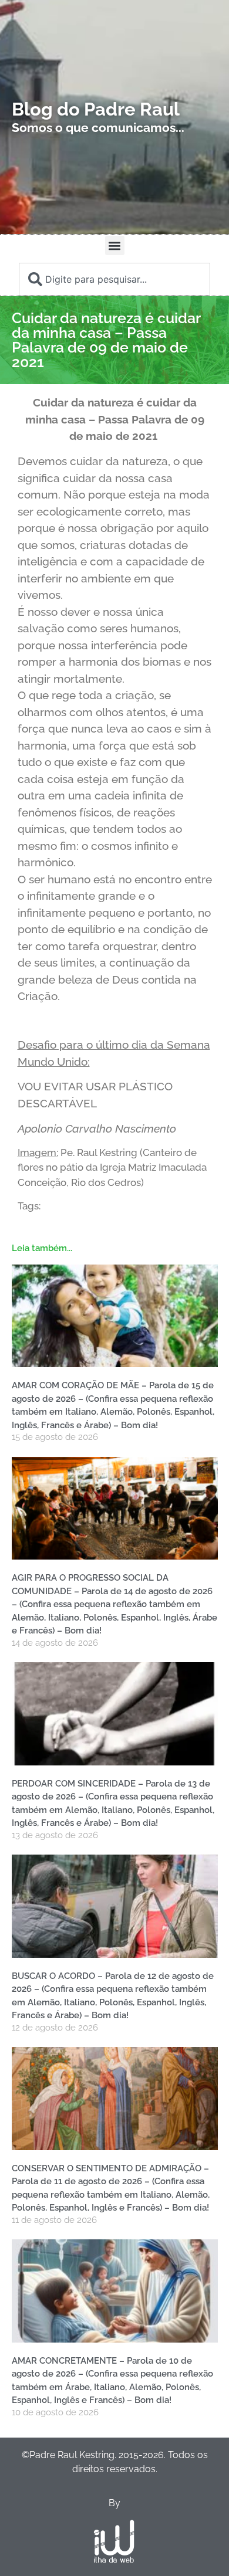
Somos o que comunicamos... (98, 128)
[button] (115, 245)
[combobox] (114, 279)
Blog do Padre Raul (96, 109)
